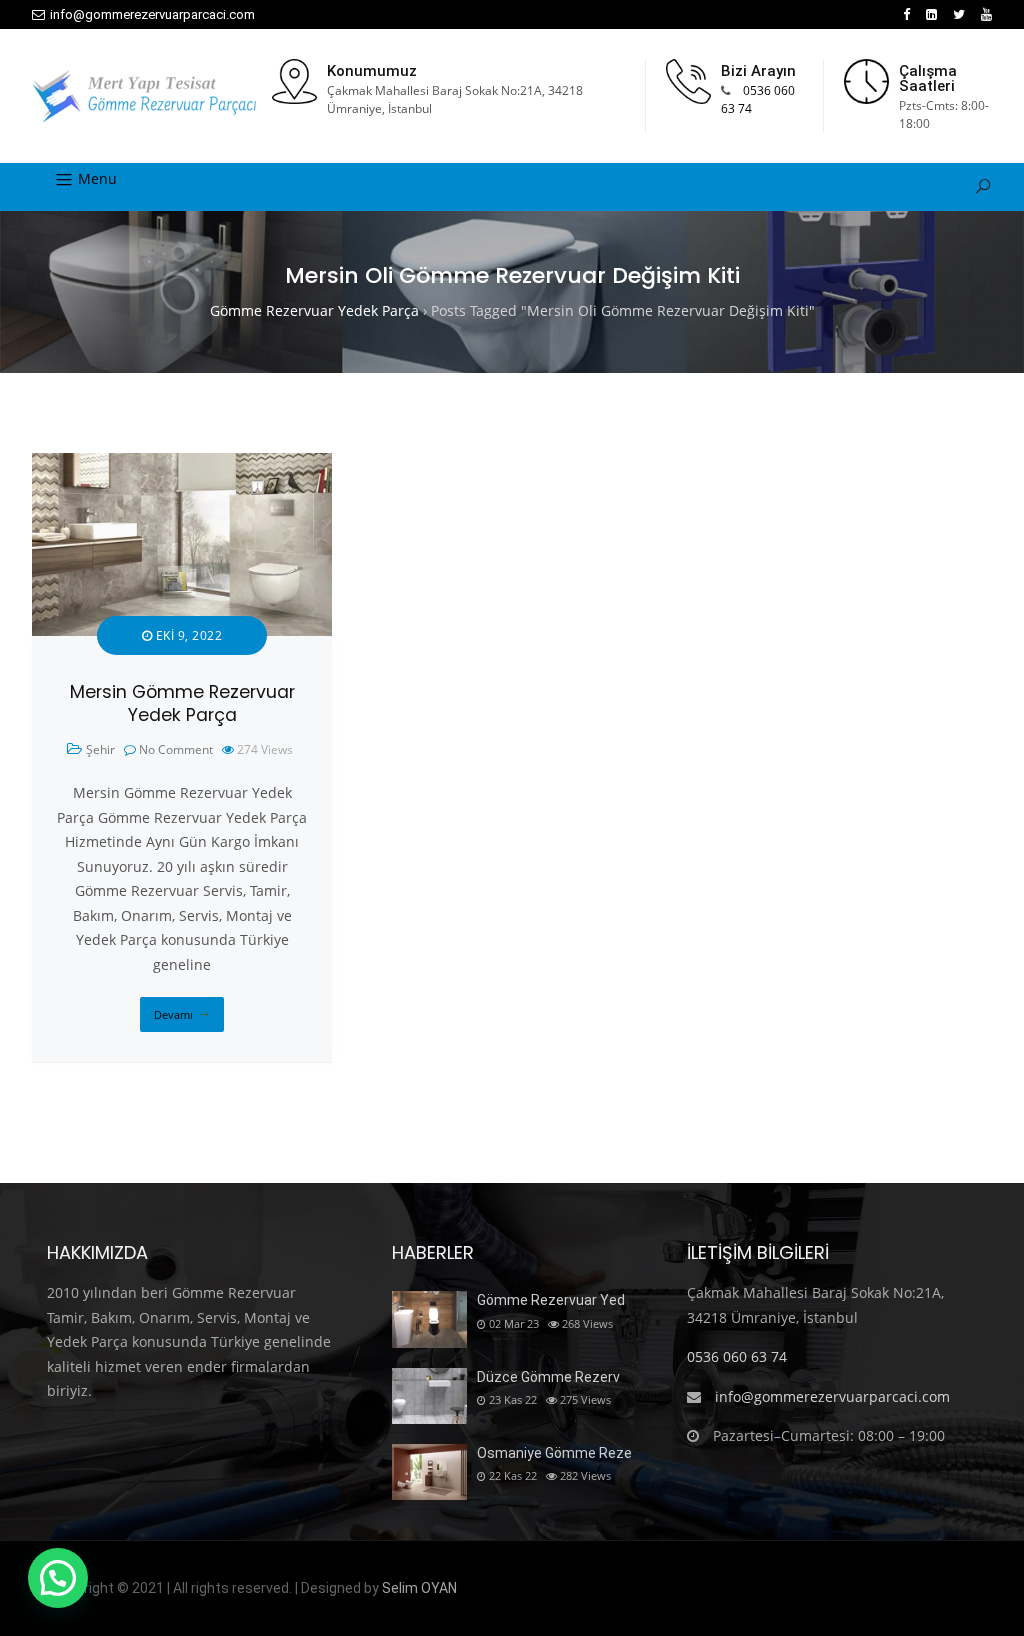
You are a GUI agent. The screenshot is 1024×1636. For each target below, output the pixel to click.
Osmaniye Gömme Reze (554, 1453)
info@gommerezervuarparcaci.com (152, 14)
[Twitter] (959, 14)
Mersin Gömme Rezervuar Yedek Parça (182, 703)
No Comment (176, 749)
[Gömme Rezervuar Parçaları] (144, 96)
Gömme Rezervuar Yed (551, 1300)
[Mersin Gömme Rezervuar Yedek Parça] (182, 464)
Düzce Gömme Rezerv (548, 1377)
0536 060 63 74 (737, 1356)
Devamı (173, 1014)
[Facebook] (906, 14)
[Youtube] (986, 14)
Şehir (100, 749)
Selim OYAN (419, 1588)
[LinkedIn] (931, 14)
